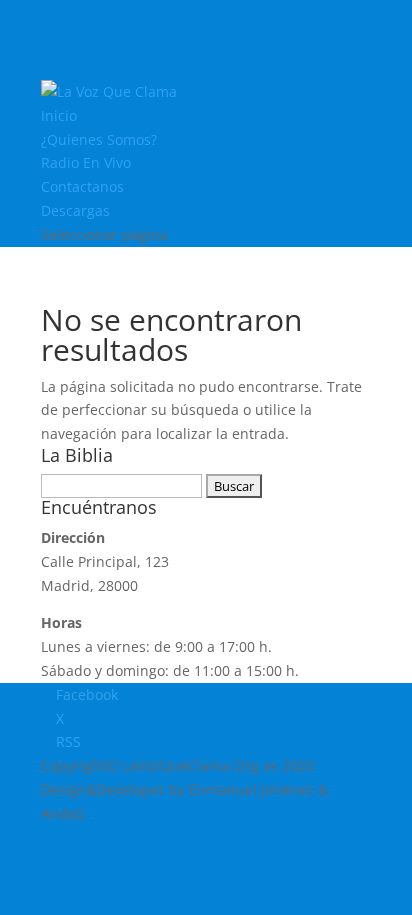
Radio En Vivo (86, 162)
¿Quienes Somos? (99, 139)
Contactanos (82, 186)
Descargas (75, 210)
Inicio (59, 115)
